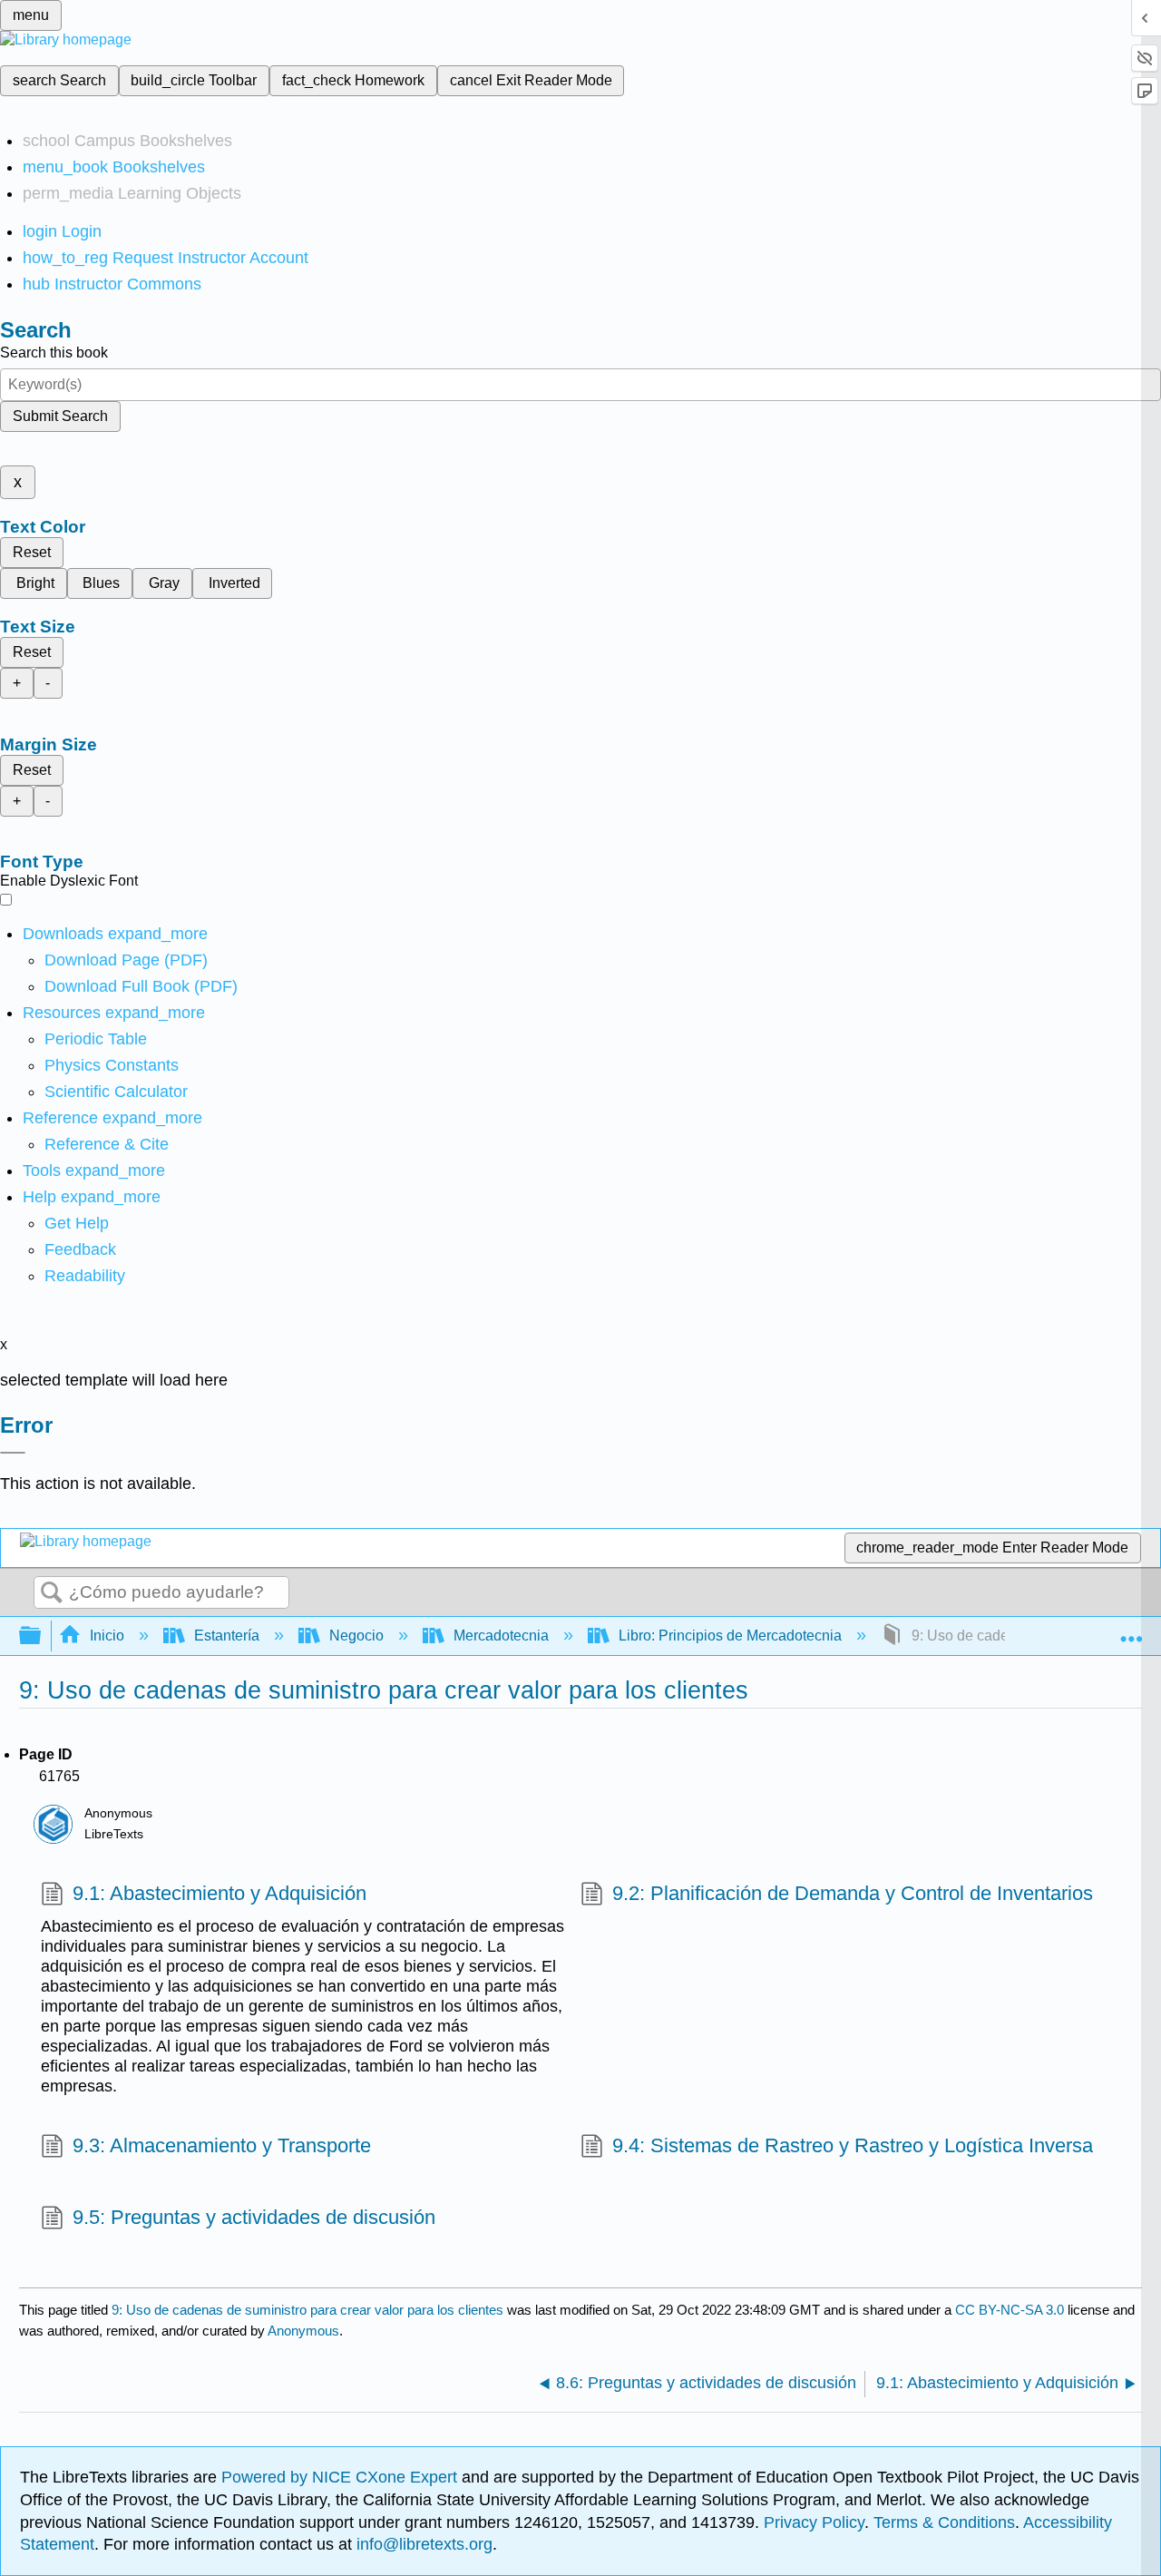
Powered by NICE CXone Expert (341, 2477)
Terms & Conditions (944, 2522)
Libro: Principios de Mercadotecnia (730, 1636)
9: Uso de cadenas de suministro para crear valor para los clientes (307, 2310)
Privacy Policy (814, 2522)
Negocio (356, 1636)
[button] (80, 1249)
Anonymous (303, 2331)
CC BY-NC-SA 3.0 (1010, 2310)
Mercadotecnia (501, 1636)
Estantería (227, 1636)
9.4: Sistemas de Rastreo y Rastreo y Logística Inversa (853, 2145)
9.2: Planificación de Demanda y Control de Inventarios (853, 1893)
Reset (32, 552)
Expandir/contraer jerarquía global (42, 1636)
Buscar (52, 1593)
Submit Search (60, 416)
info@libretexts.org (422, 2544)
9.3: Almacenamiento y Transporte (222, 2145)
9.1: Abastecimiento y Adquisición (220, 1893)
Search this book (54, 353)
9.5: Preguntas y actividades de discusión (254, 2217)
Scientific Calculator (116, 1092)
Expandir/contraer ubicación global (1131, 1631)
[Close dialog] (13, 1453)
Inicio (107, 1636)
